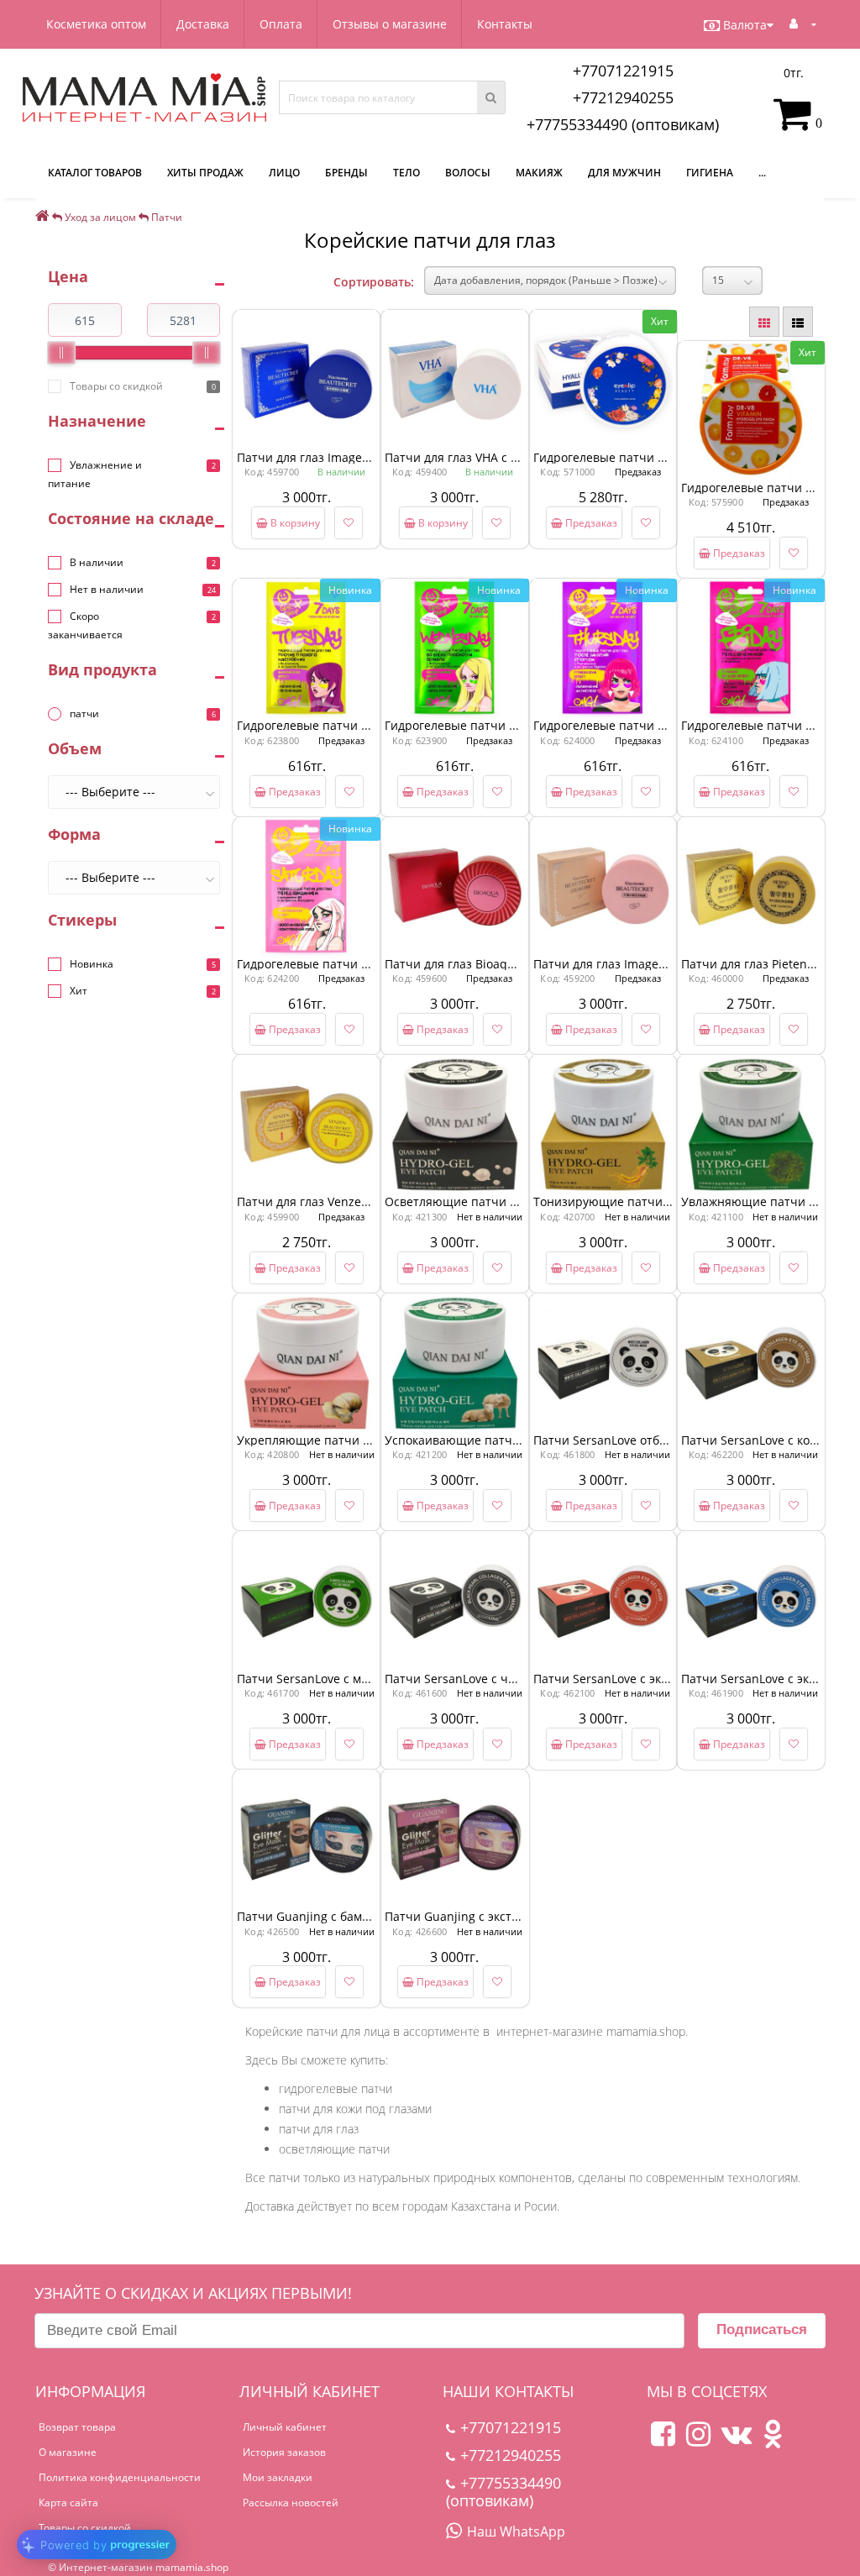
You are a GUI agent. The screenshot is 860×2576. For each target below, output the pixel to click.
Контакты (505, 24)
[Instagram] (698, 2440)
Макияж (539, 173)
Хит (79, 991)
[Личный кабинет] (803, 23)
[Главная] (42, 217)
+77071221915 (623, 71)
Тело (406, 173)
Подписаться (762, 2329)
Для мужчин (624, 173)
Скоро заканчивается (85, 625)
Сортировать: (374, 282)
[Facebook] (663, 2440)
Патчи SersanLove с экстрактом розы (640, 1679)
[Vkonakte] (737, 2440)
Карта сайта (68, 2503)
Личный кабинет (285, 2427)
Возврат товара (77, 2427)
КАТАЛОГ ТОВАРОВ (95, 173)
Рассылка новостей (291, 2503)
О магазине (68, 2452)
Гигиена (710, 173)
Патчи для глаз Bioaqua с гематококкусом (505, 964)
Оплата (281, 24)
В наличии (97, 562)
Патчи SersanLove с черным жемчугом (496, 1679)
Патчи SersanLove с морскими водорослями (364, 1679)
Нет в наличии (107, 589)
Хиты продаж (205, 173)
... (762, 173)
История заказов (284, 2452)
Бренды (346, 173)
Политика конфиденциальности (120, 2477)
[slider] (61, 353)
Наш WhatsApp (516, 2531)
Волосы (468, 173)
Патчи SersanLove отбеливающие (631, 1440)
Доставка (203, 24)
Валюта (745, 25)
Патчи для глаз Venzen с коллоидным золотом (370, 1201)
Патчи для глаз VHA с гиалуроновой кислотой (517, 457)
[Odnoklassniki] (773, 2440)
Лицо (284, 173)
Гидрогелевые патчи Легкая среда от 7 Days (513, 725)
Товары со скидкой (116, 386)
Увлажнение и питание (95, 474)
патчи (84, 714)
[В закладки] (349, 523)
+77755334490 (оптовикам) (623, 124)
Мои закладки (278, 2477)
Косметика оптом (96, 24)
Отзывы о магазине (390, 24)
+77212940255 (623, 97)
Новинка (92, 964)
